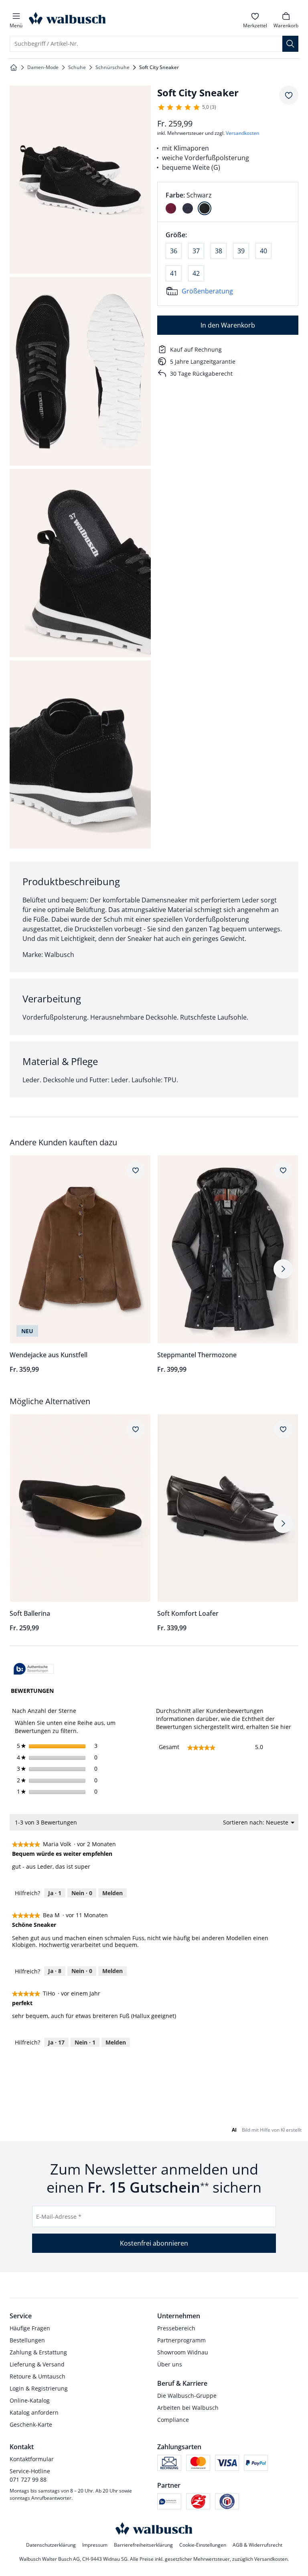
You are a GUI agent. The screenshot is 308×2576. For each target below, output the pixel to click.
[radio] (171, 208)
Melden (112, 1893)
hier (286, 1727)
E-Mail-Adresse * (59, 2217)
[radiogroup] (228, 202)
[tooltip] (34, 1669)
